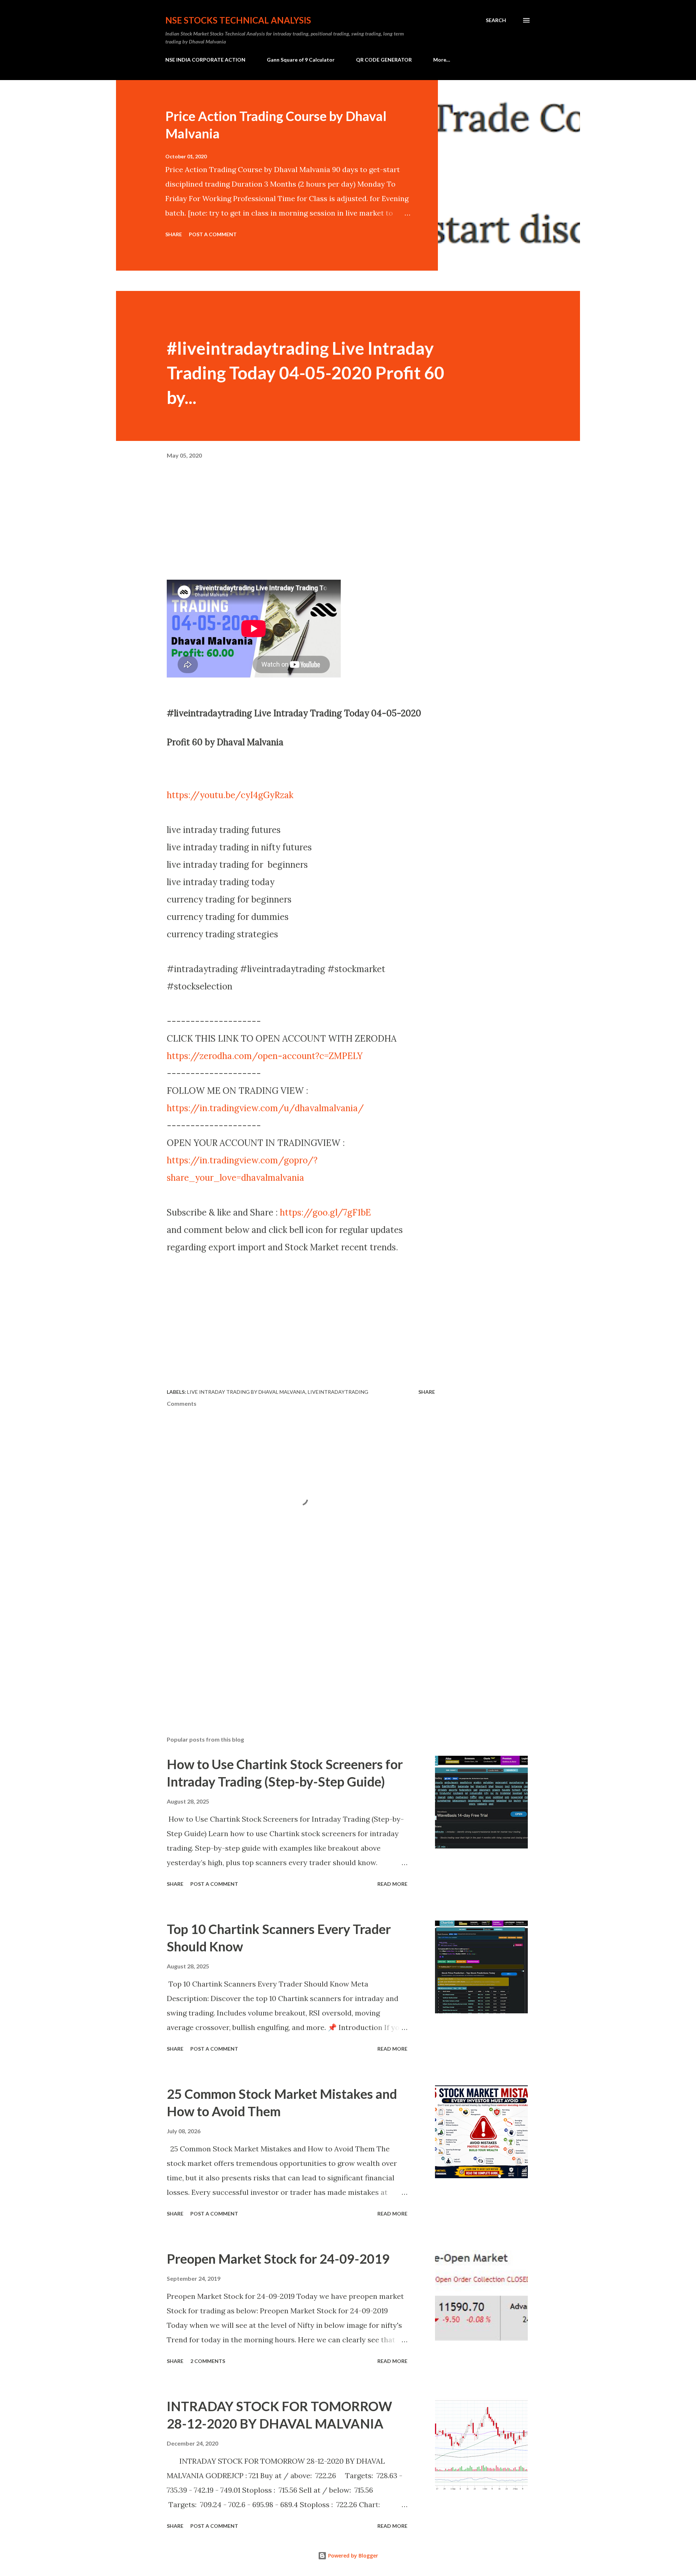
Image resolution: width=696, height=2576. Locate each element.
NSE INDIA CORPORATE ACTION (205, 60)
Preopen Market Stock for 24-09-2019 (278, 2259)
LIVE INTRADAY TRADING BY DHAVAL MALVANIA (246, 1392)
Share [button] (174, 234)
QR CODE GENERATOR (384, 60)
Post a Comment (213, 234)
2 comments (208, 2361)
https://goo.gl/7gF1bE (325, 1212)
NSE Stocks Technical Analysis (238, 20)
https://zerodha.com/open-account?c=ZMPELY (265, 1056)
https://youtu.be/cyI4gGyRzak (230, 795)
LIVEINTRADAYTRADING (338, 1392)
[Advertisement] (301, 529)
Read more (392, 1884)
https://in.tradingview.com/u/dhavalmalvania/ (265, 1108)
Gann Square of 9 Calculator (301, 60)
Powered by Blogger (352, 2556)
